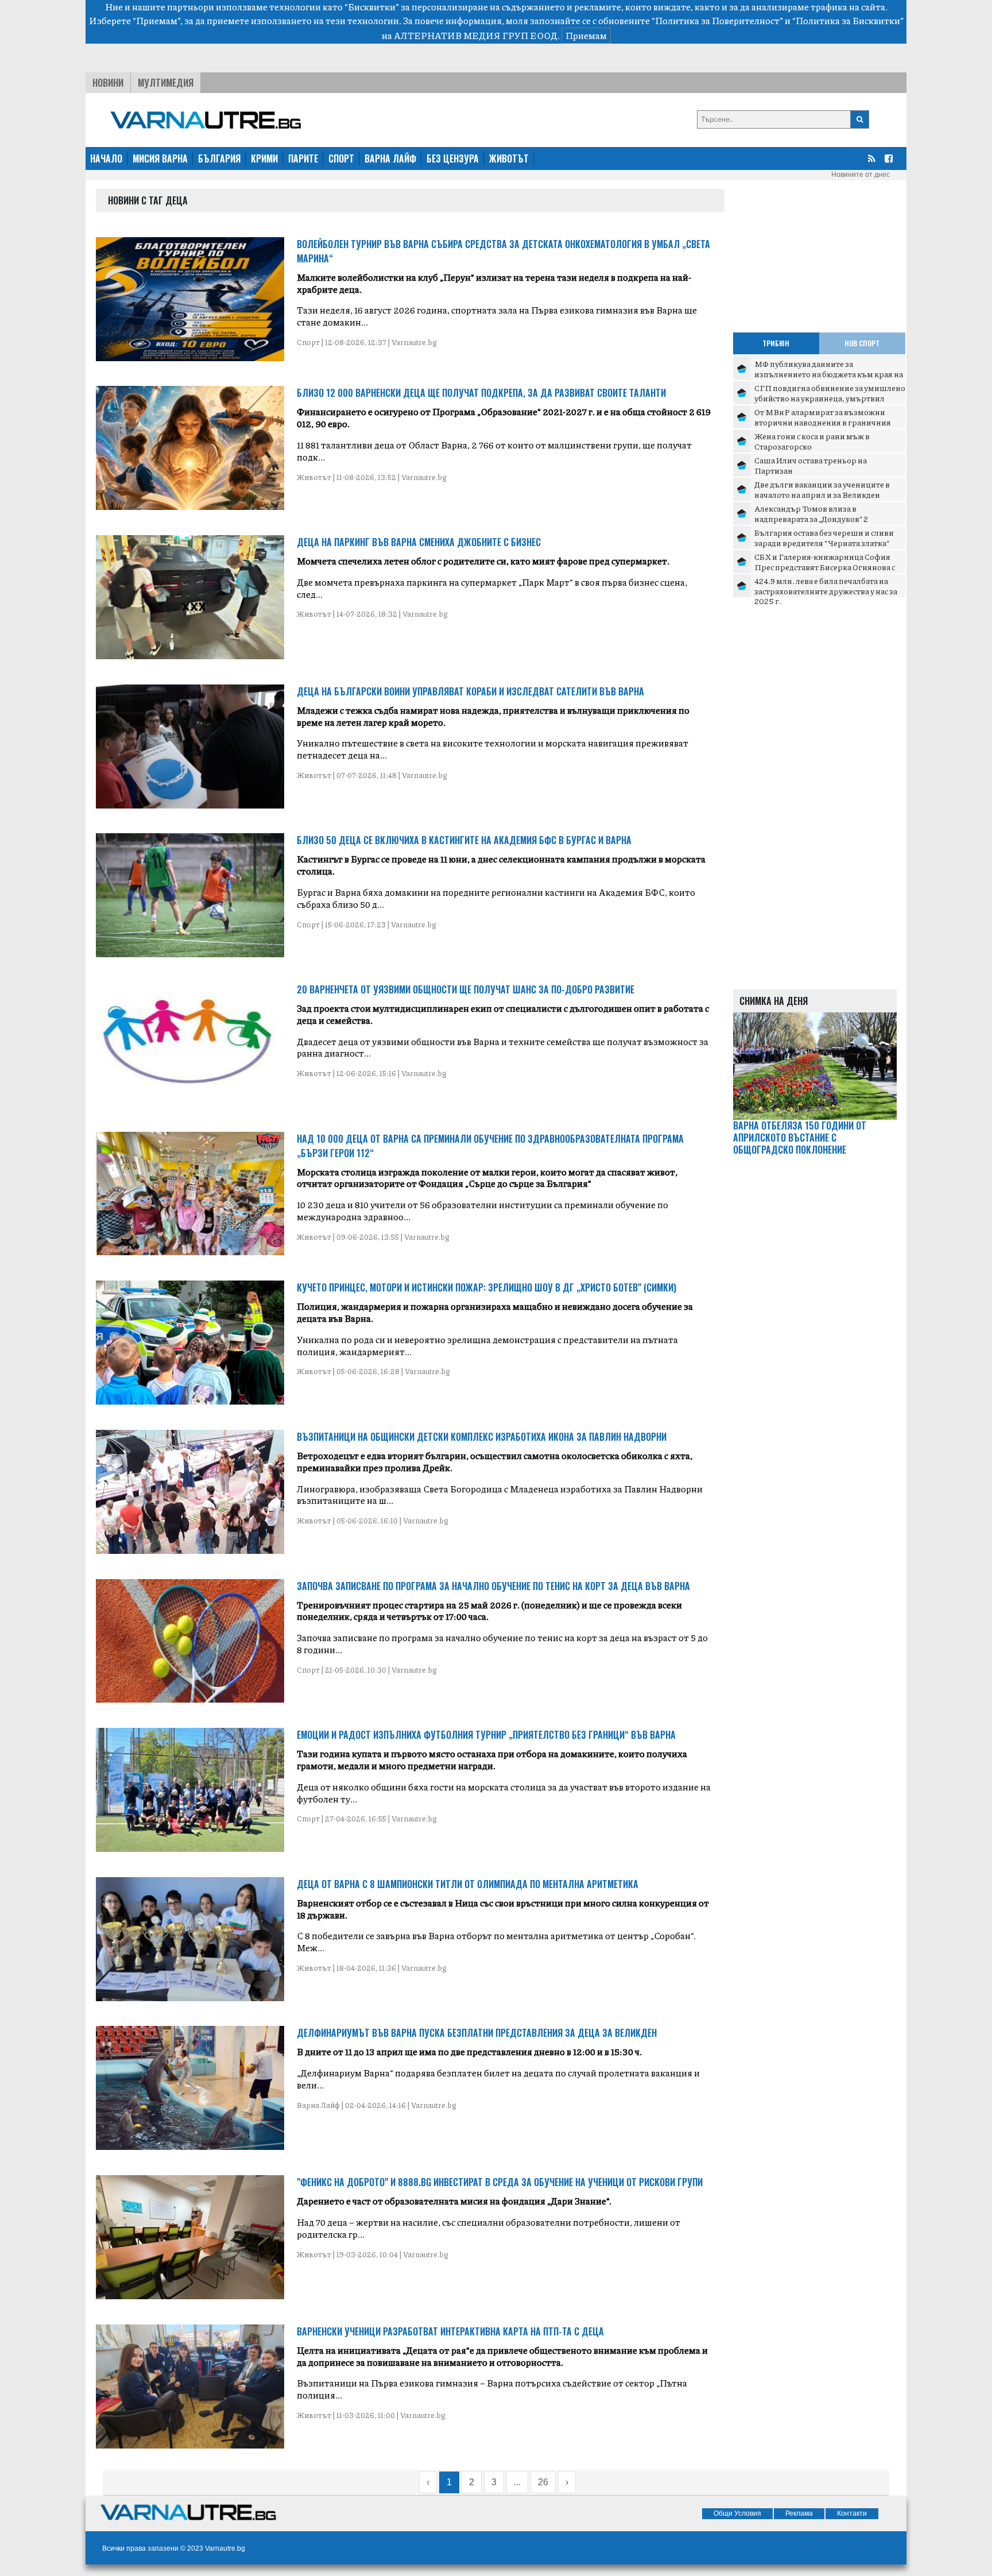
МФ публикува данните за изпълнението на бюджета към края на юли (829, 374)
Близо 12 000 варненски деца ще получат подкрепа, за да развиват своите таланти (481, 393)
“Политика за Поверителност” (717, 20)
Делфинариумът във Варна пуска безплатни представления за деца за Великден (477, 2033)
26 (543, 2482)
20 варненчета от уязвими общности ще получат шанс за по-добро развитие (466, 989)
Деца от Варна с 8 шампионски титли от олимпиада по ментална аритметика (468, 1884)
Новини (108, 83)
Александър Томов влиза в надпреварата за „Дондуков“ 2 (811, 513)
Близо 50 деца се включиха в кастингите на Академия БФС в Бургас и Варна (464, 840)
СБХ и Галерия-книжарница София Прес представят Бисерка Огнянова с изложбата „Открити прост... (825, 566)
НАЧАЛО (106, 158)
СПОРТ (341, 158)
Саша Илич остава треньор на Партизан (811, 465)
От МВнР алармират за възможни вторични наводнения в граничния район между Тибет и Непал (823, 422)
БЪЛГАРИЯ (219, 158)
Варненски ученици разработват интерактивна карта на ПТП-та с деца (450, 2331)
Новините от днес (861, 175)
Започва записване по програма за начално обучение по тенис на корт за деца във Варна (493, 1586)
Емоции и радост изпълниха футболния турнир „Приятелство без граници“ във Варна (486, 1735)
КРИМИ (264, 158)
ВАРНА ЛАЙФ (390, 158)
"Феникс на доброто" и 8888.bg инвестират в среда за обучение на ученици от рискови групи (500, 2182)
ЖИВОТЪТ (509, 158)
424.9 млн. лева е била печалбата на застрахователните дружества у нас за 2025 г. (826, 591)
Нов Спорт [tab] (862, 343)
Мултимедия (166, 83)
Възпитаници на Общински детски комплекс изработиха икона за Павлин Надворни (482, 1437)
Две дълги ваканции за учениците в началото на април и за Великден (822, 489)
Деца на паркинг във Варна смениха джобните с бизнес (419, 542)
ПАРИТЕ (303, 158)
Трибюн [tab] (776, 343)
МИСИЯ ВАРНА (160, 158)
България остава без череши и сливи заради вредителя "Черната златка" (824, 537)
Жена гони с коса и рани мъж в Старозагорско (812, 441)
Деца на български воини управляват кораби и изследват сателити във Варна (470, 691)
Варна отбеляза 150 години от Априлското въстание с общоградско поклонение (800, 1138)
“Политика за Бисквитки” (848, 20)
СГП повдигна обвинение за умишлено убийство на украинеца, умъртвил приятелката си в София (830, 398)
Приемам (586, 35)
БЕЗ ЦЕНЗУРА (453, 158)
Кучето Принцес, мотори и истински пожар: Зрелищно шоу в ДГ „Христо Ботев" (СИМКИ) (487, 1287)
